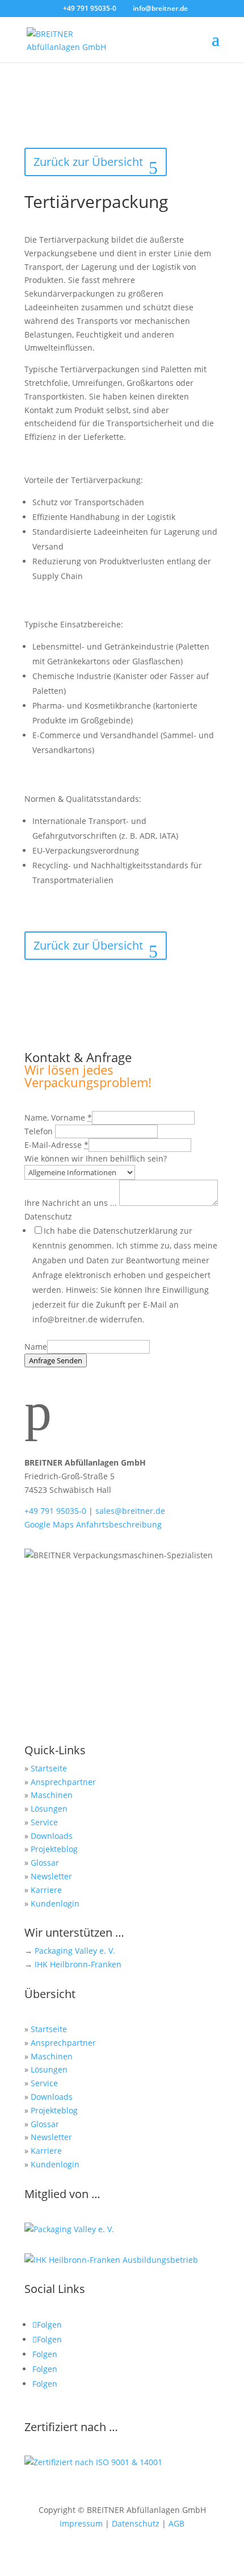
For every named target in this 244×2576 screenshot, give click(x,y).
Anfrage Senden (56, 1360)
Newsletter (51, 1876)
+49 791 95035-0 (55, 1511)
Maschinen (52, 1795)
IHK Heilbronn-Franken (78, 1964)
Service (44, 1822)
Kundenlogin (55, 1903)
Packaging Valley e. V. (75, 1951)
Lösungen (49, 1809)
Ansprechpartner (63, 1782)
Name (36, 1347)
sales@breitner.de (130, 1511)
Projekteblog (54, 1849)
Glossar (45, 1863)
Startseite (49, 1768)
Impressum (81, 2523)
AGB (176, 2523)
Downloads (52, 1836)
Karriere (46, 1890)
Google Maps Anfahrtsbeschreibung (93, 1524)
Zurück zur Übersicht (88, 162)
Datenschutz (136, 2523)
